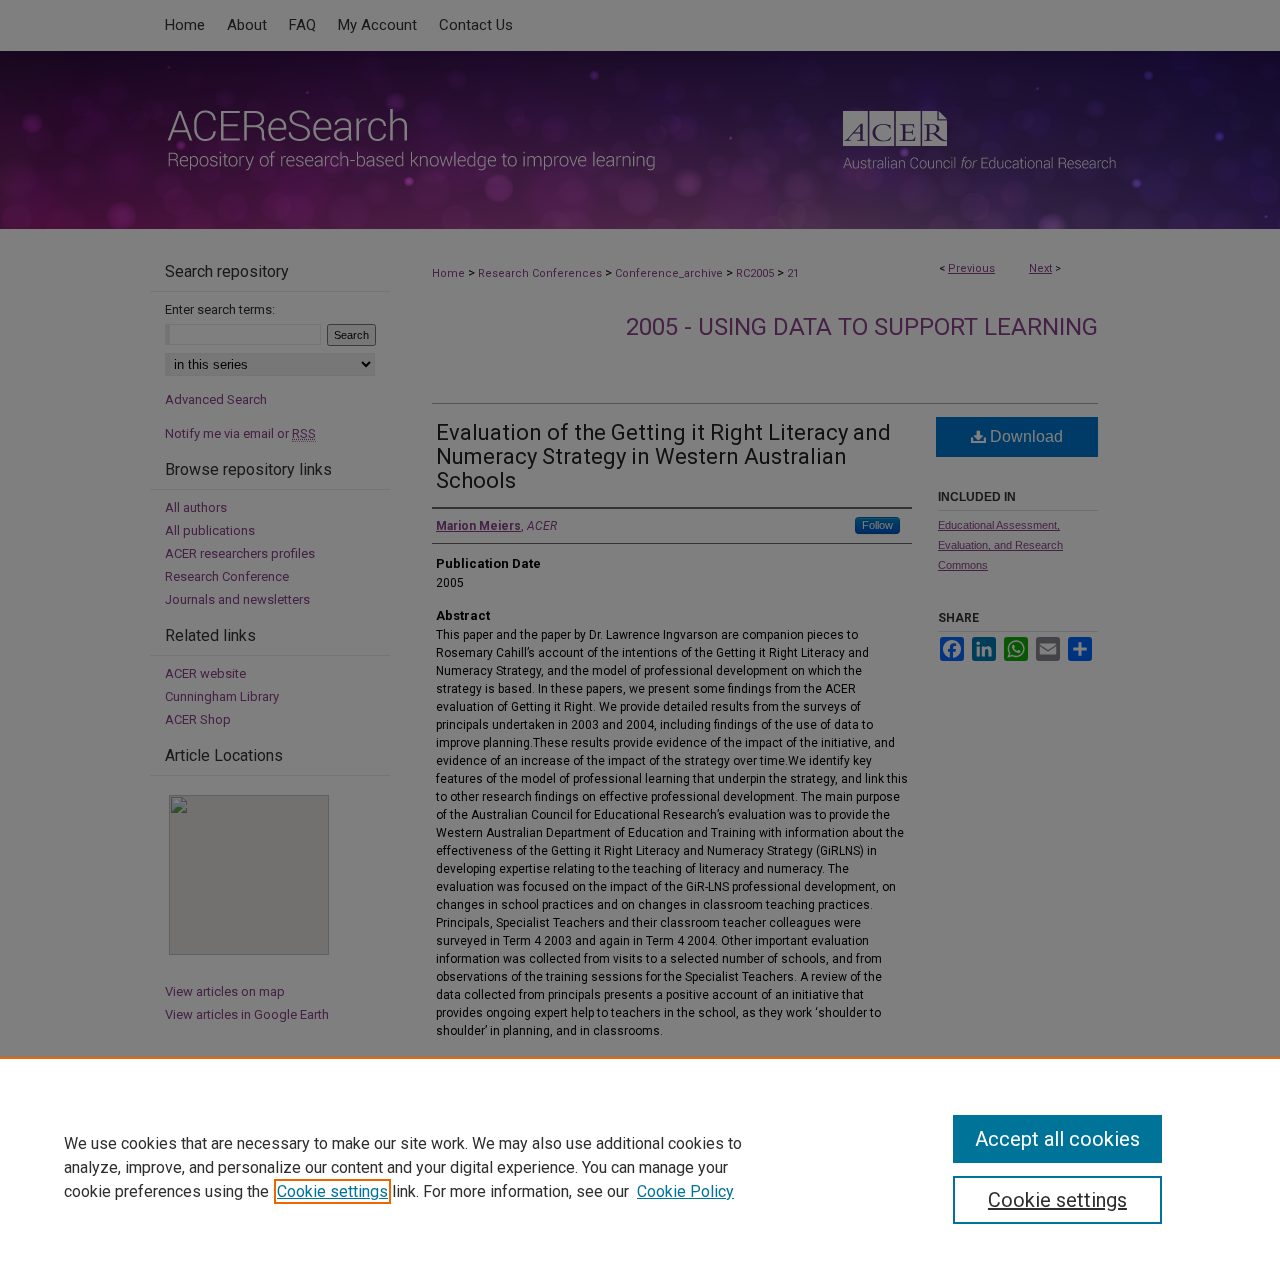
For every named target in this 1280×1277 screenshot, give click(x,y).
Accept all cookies (1057, 1139)
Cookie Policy (685, 1191)
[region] (640, 1167)
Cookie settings (332, 1191)
